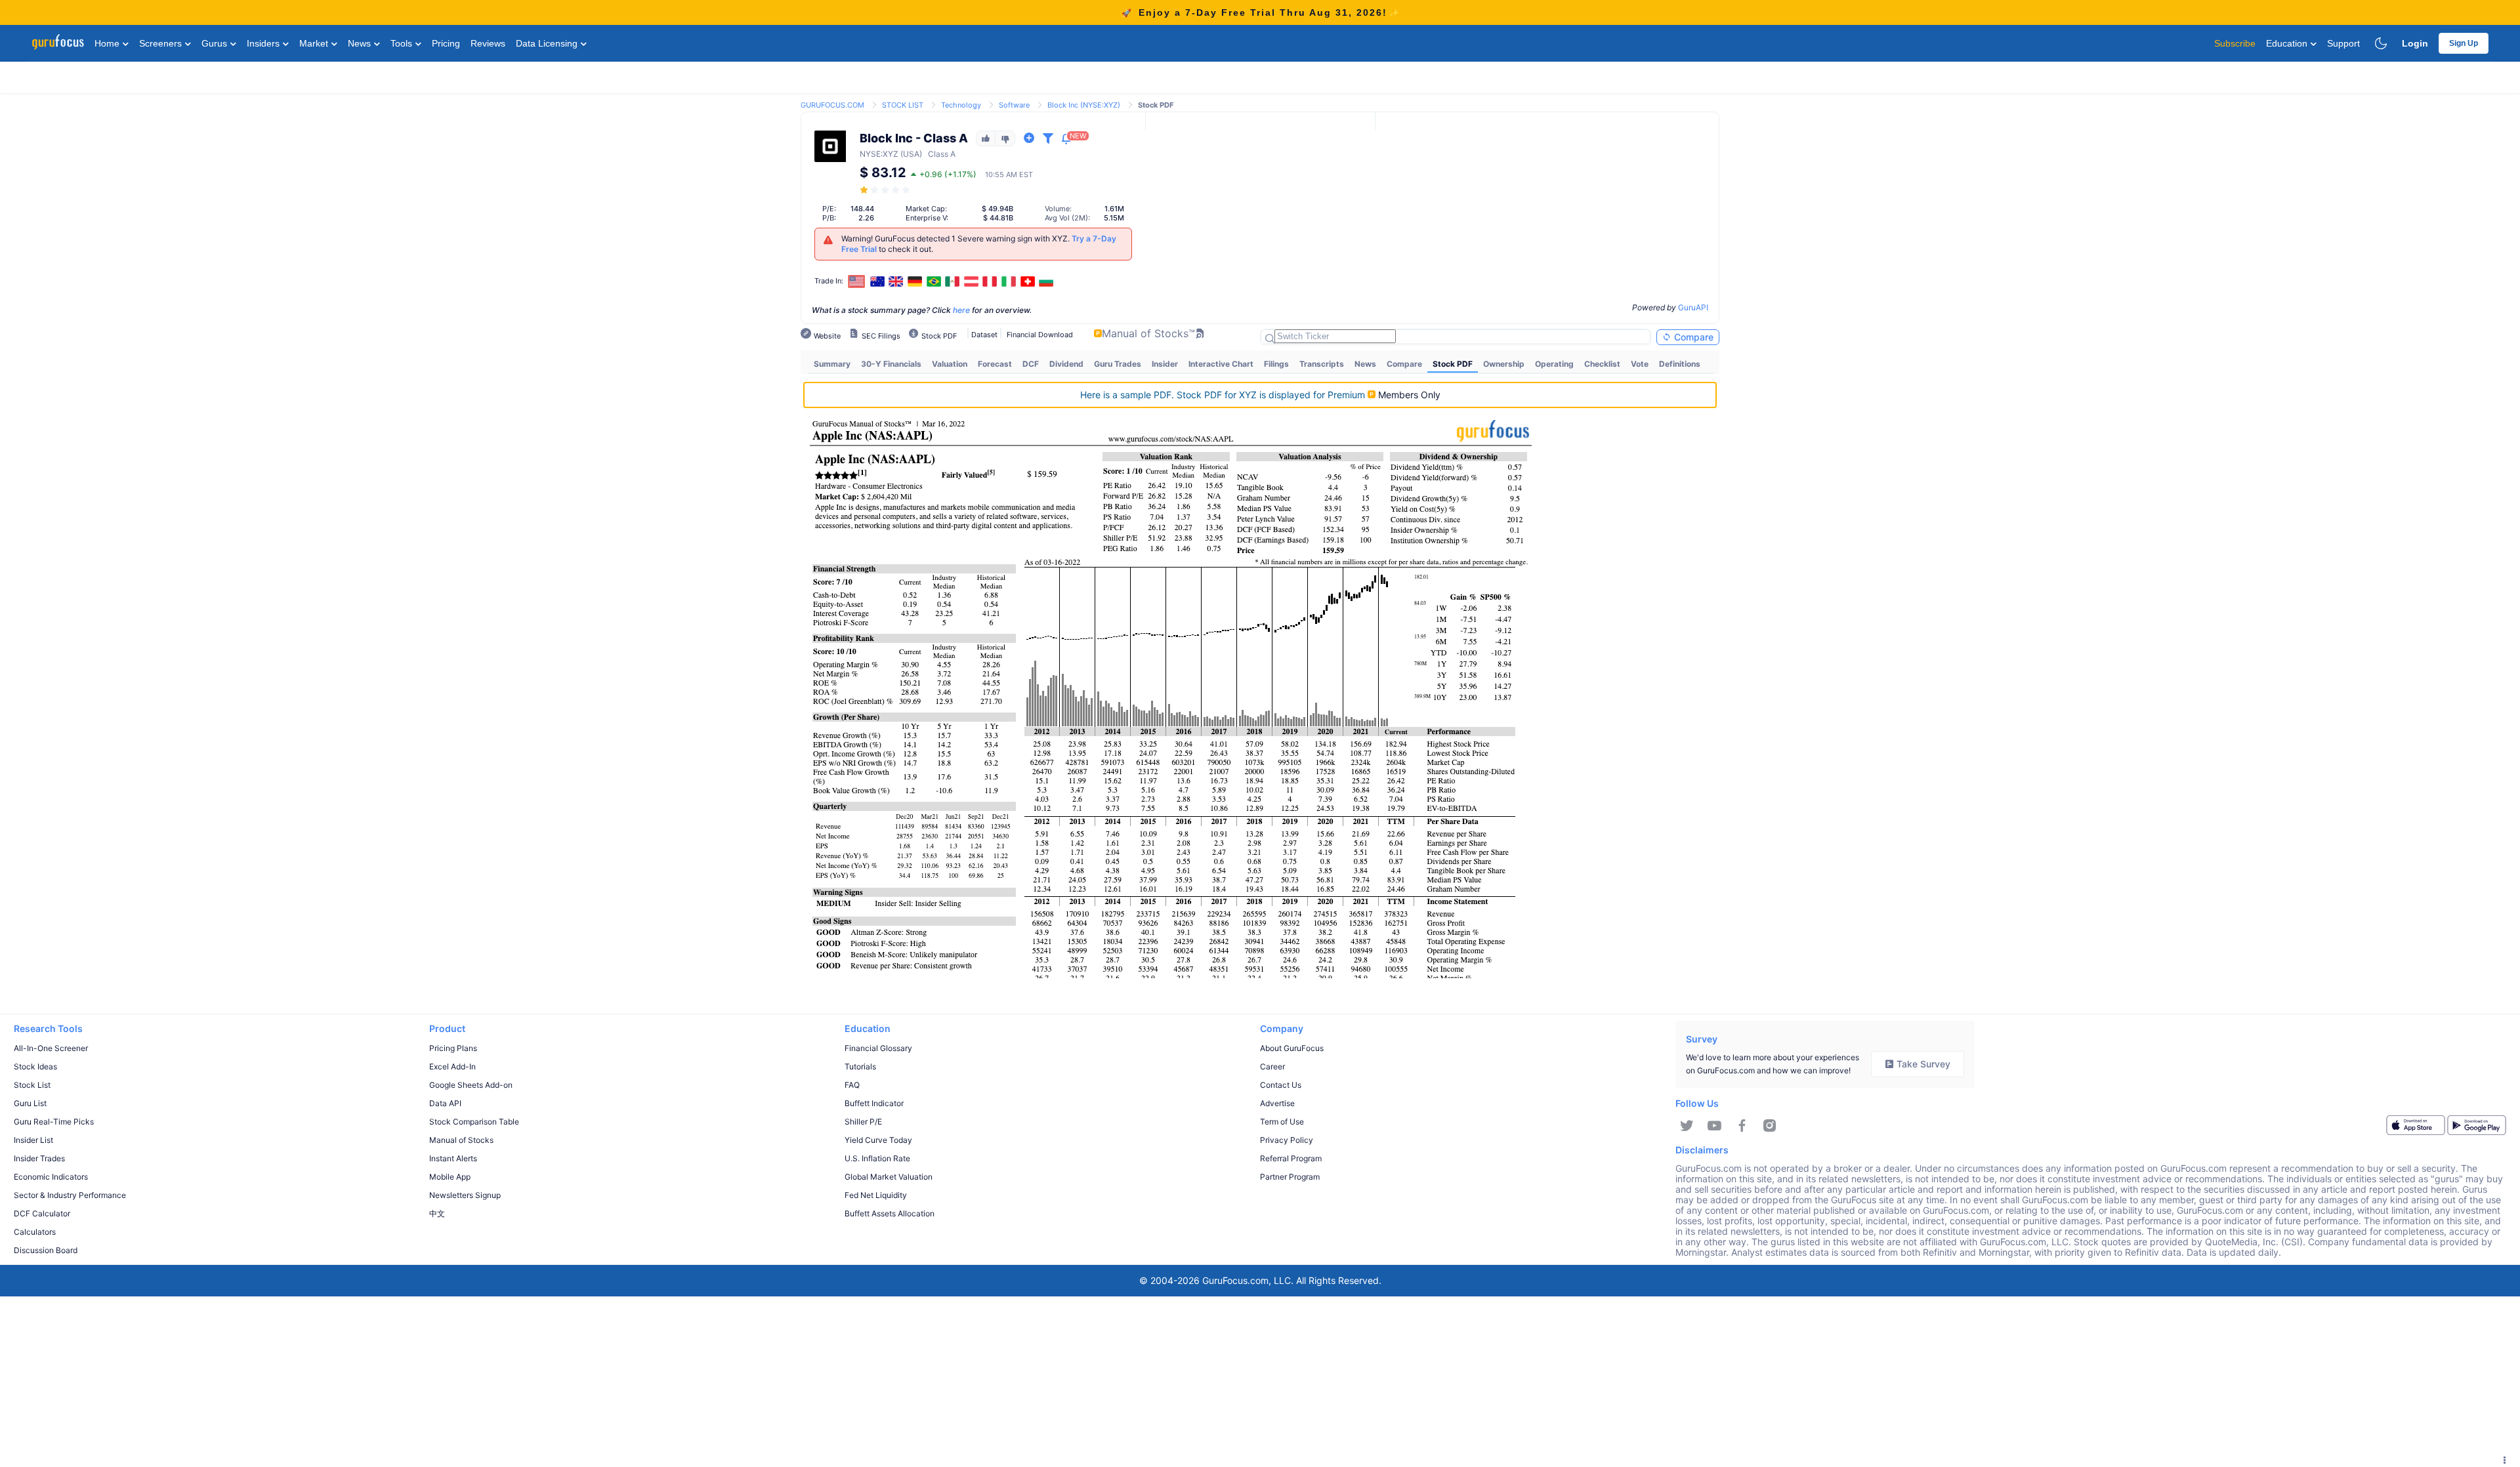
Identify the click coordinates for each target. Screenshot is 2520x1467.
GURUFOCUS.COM (832, 105)
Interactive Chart (1221, 364)
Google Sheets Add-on (471, 1085)
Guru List (30, 1103)
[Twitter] (1687, 1126)
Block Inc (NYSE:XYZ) (1084, 105)
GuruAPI (1693, 307)
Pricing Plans (453, 1048)
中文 (437, 1213)
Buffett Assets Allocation (890, 1213)
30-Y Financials (891, 364)
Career (1272, 1066)
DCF (1031, 364)
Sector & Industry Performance (70, 1195)
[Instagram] (1770, 1126)
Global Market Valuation (889, 1177)
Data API (445, 1103)
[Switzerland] (1028, 281)
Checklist (1602, 364)
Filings (1276, 364)
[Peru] (990, 281)
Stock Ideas (35, 1066)
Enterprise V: (927, 218)
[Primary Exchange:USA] (857, 281)
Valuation (950, 364)
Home (108, 43)
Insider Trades (39, 1158)
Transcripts (1322, 364)
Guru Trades (1118, 364)
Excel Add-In (452, 1066)
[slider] (886, 190)
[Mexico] (952, 281)
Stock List (32, 1085)
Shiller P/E (863, 1122)
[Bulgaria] (1046, 281)
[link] (832, 104)
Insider (1165, 364)
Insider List (33, 1140)
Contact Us (1281, 1085)
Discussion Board (46, 1250)
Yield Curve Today (878, 1140)
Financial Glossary (878, 1048)
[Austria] (971, 281)
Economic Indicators (51, 1177)
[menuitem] (832, 364)
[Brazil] (934, 281)
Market (315, 43)
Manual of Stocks (461, 1140)
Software (1014, 105)
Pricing (446, 43)
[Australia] (877, 281)
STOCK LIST (903, 105)
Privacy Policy (1287, 1140)
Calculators (35, 1232)
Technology (961, 105)
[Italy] (1009, 281)
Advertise (1277, 1103)
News (361, 43)
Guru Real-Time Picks (54, 1122)
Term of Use (1282, 1122)
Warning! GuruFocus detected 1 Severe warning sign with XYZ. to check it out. (979, 244)
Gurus (216, 43)
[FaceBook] (1742, 1126)
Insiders (264, 43)
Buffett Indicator (874, 1103)
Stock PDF (1453, 364)
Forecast (995, 364)
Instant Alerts (453, 1158)
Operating (1554, 364)
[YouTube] (1714, 1126)
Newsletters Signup (465, 1195)
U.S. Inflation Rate (877, 1158)
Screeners (162, 43)
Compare (1692, 337)
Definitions (1680, 364)
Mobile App (450, 1177)
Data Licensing (548, 43)
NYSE (870, 154)
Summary (832, 364)
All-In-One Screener (51, 1048)
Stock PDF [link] (1156, 105)
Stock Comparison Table (474, 1122)
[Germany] (915, 281)
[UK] (896, 281)
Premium (1224, 395)
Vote (1640, 364)
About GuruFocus (1292, 1048)
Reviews (488, 43)
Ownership (1504, 364)
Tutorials (860, 1066)
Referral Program (1291, 1158)
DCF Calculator (42, 1213)
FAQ (852, 1085)
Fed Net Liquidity (876, 1195)
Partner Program (1290, 1177)
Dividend (1066, 364)
